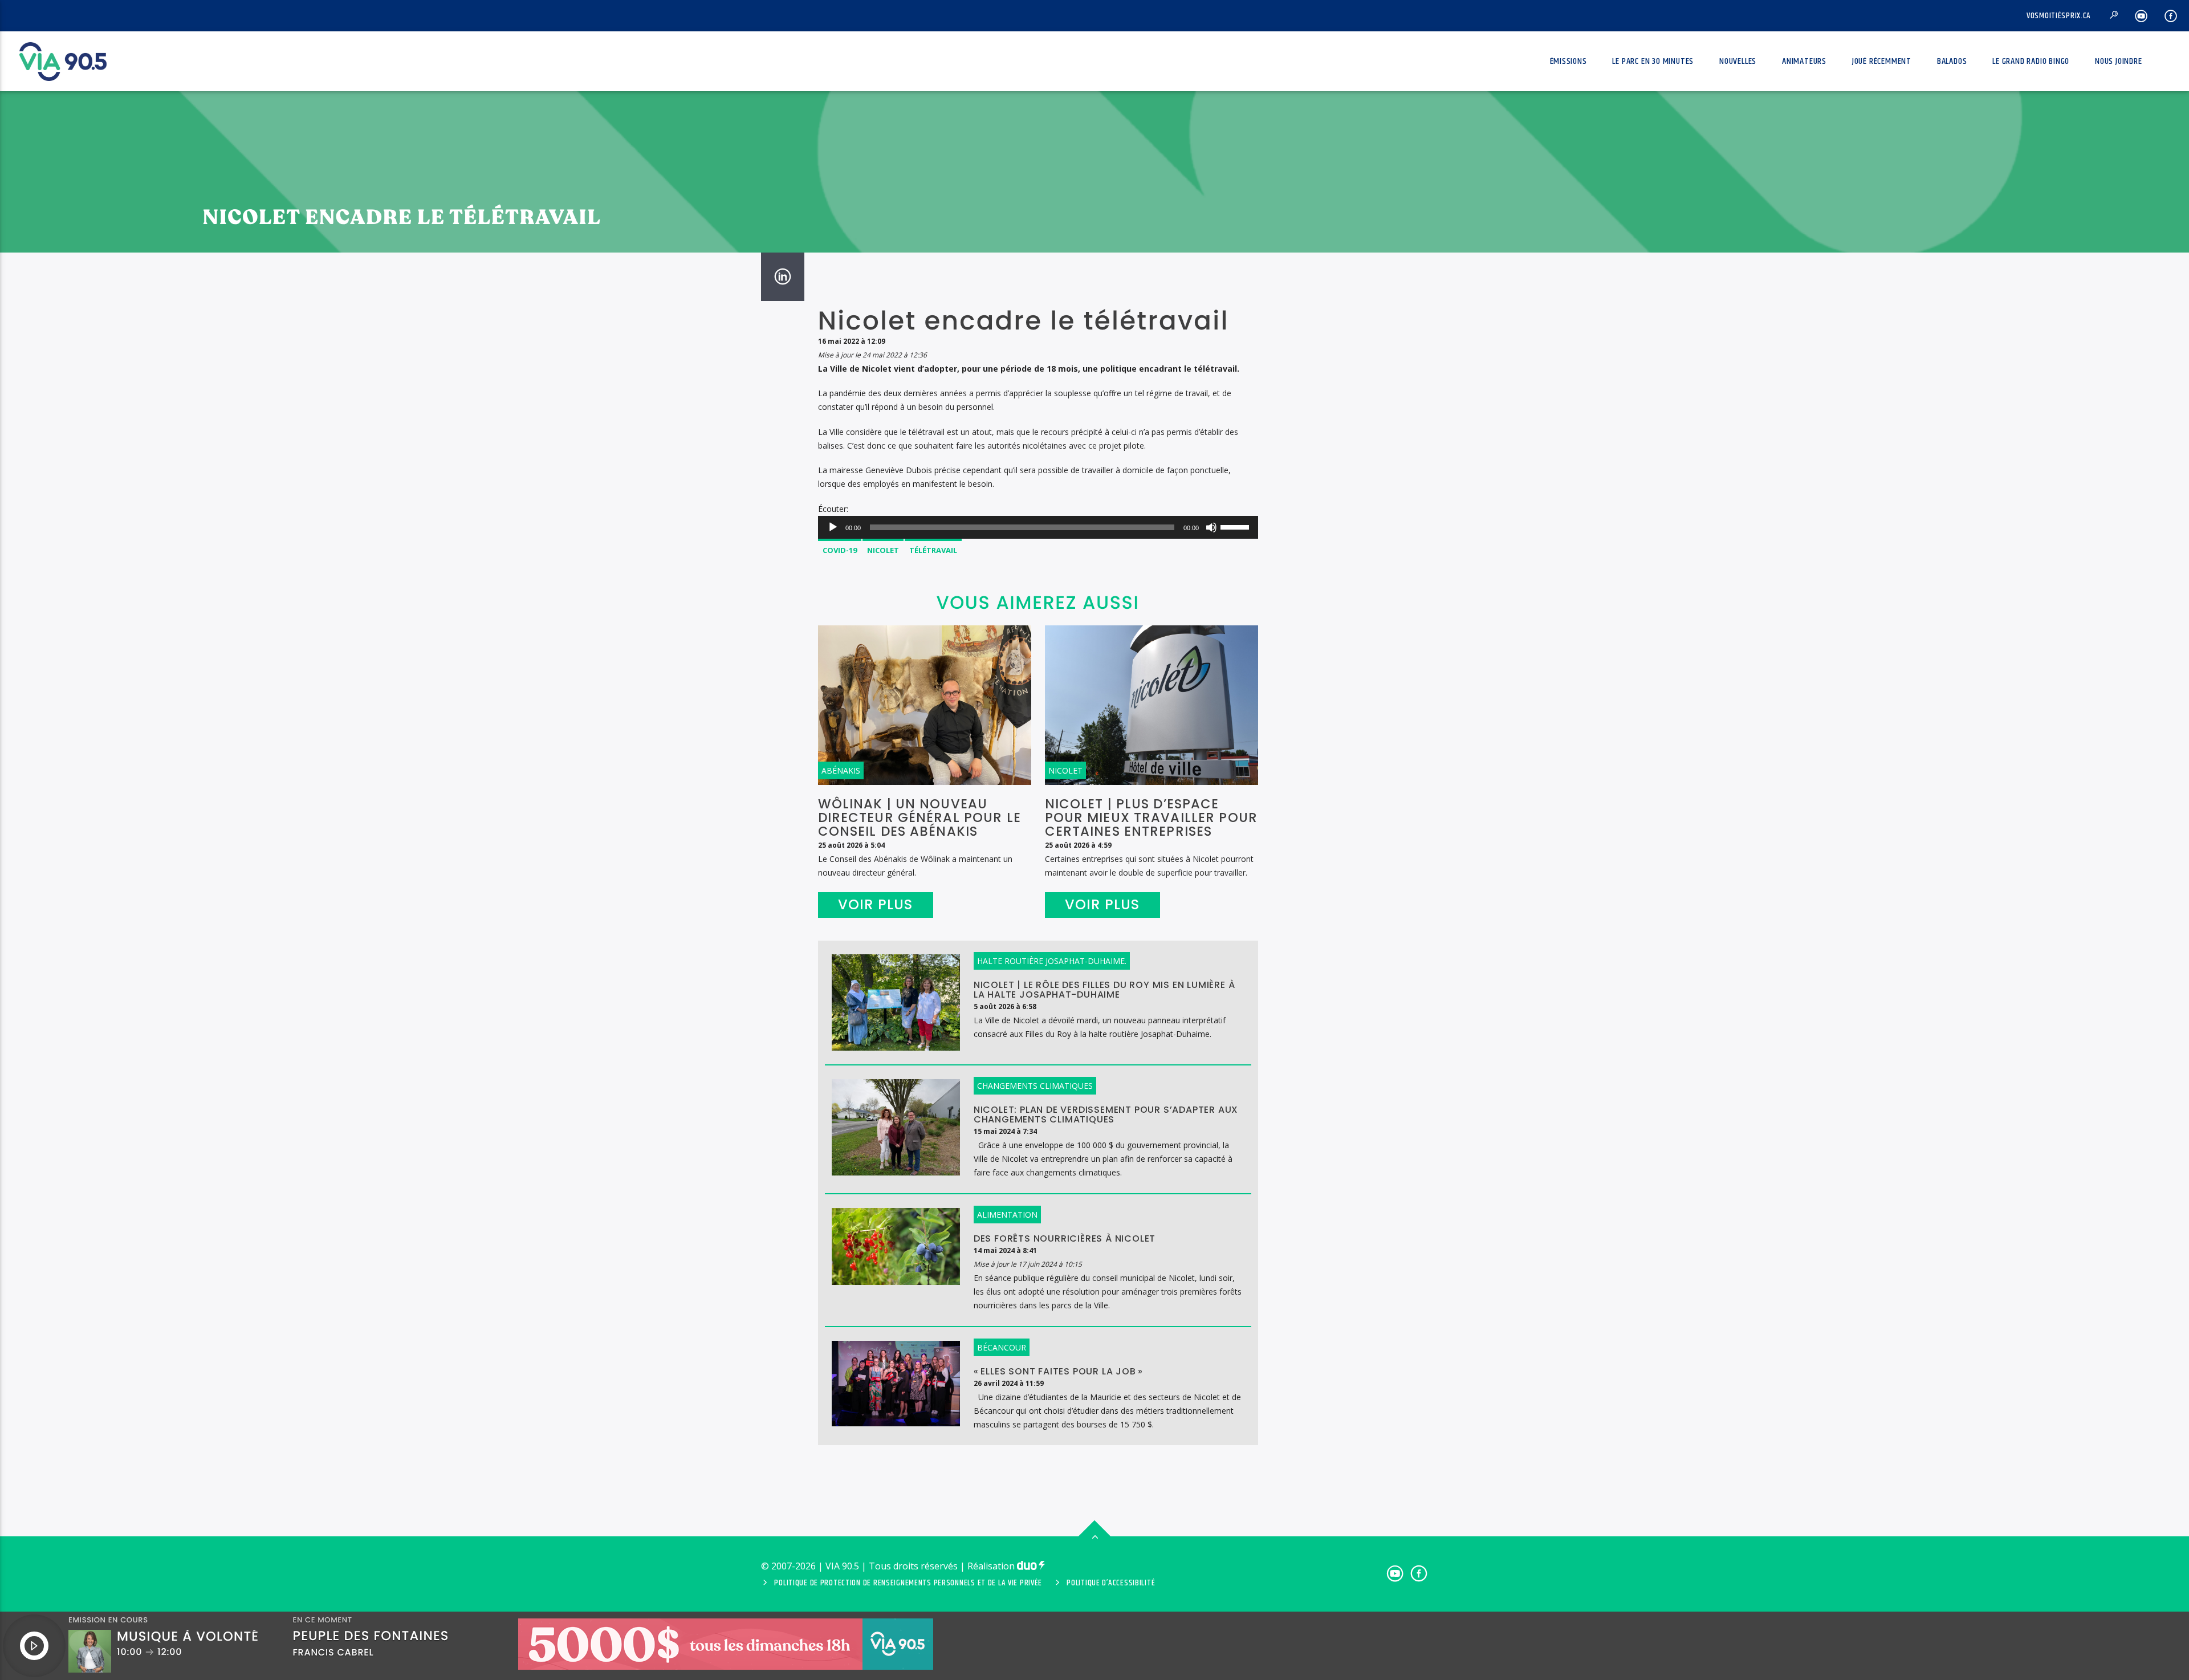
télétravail (933, 550)
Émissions (1568, 61)
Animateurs (1804, 61)
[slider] (1236, 526)
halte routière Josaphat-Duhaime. (1052, 961)
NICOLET (1065, 770)
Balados (1952, 61)
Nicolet (883, 550)
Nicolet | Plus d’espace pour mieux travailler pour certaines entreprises (1151, 817)
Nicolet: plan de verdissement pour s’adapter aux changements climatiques (1106, 1114)
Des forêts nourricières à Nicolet (1065, 1238)
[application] (1038, 527)
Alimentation (1007, 1215)
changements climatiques (1035, 1086)
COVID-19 (840, 550)
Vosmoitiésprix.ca (2059, 16)
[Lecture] (833, 527)
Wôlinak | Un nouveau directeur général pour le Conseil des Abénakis (919, 817)
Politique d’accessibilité (1111, 1583)
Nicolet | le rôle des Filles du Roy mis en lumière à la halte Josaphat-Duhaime (1104, 990)
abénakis (841, 770)
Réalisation (992, 1566)
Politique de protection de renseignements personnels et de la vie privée (908, 1583)
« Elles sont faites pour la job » (1058, 1371)
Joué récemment (1882, 61)
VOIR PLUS (876, 904)
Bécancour (1002, 1347)
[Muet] (1211, 527)
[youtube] (2141, 16)
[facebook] (2171, 16)
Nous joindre (2119, 61)
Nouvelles (1738, 61)
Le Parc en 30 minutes (1653, 61)
